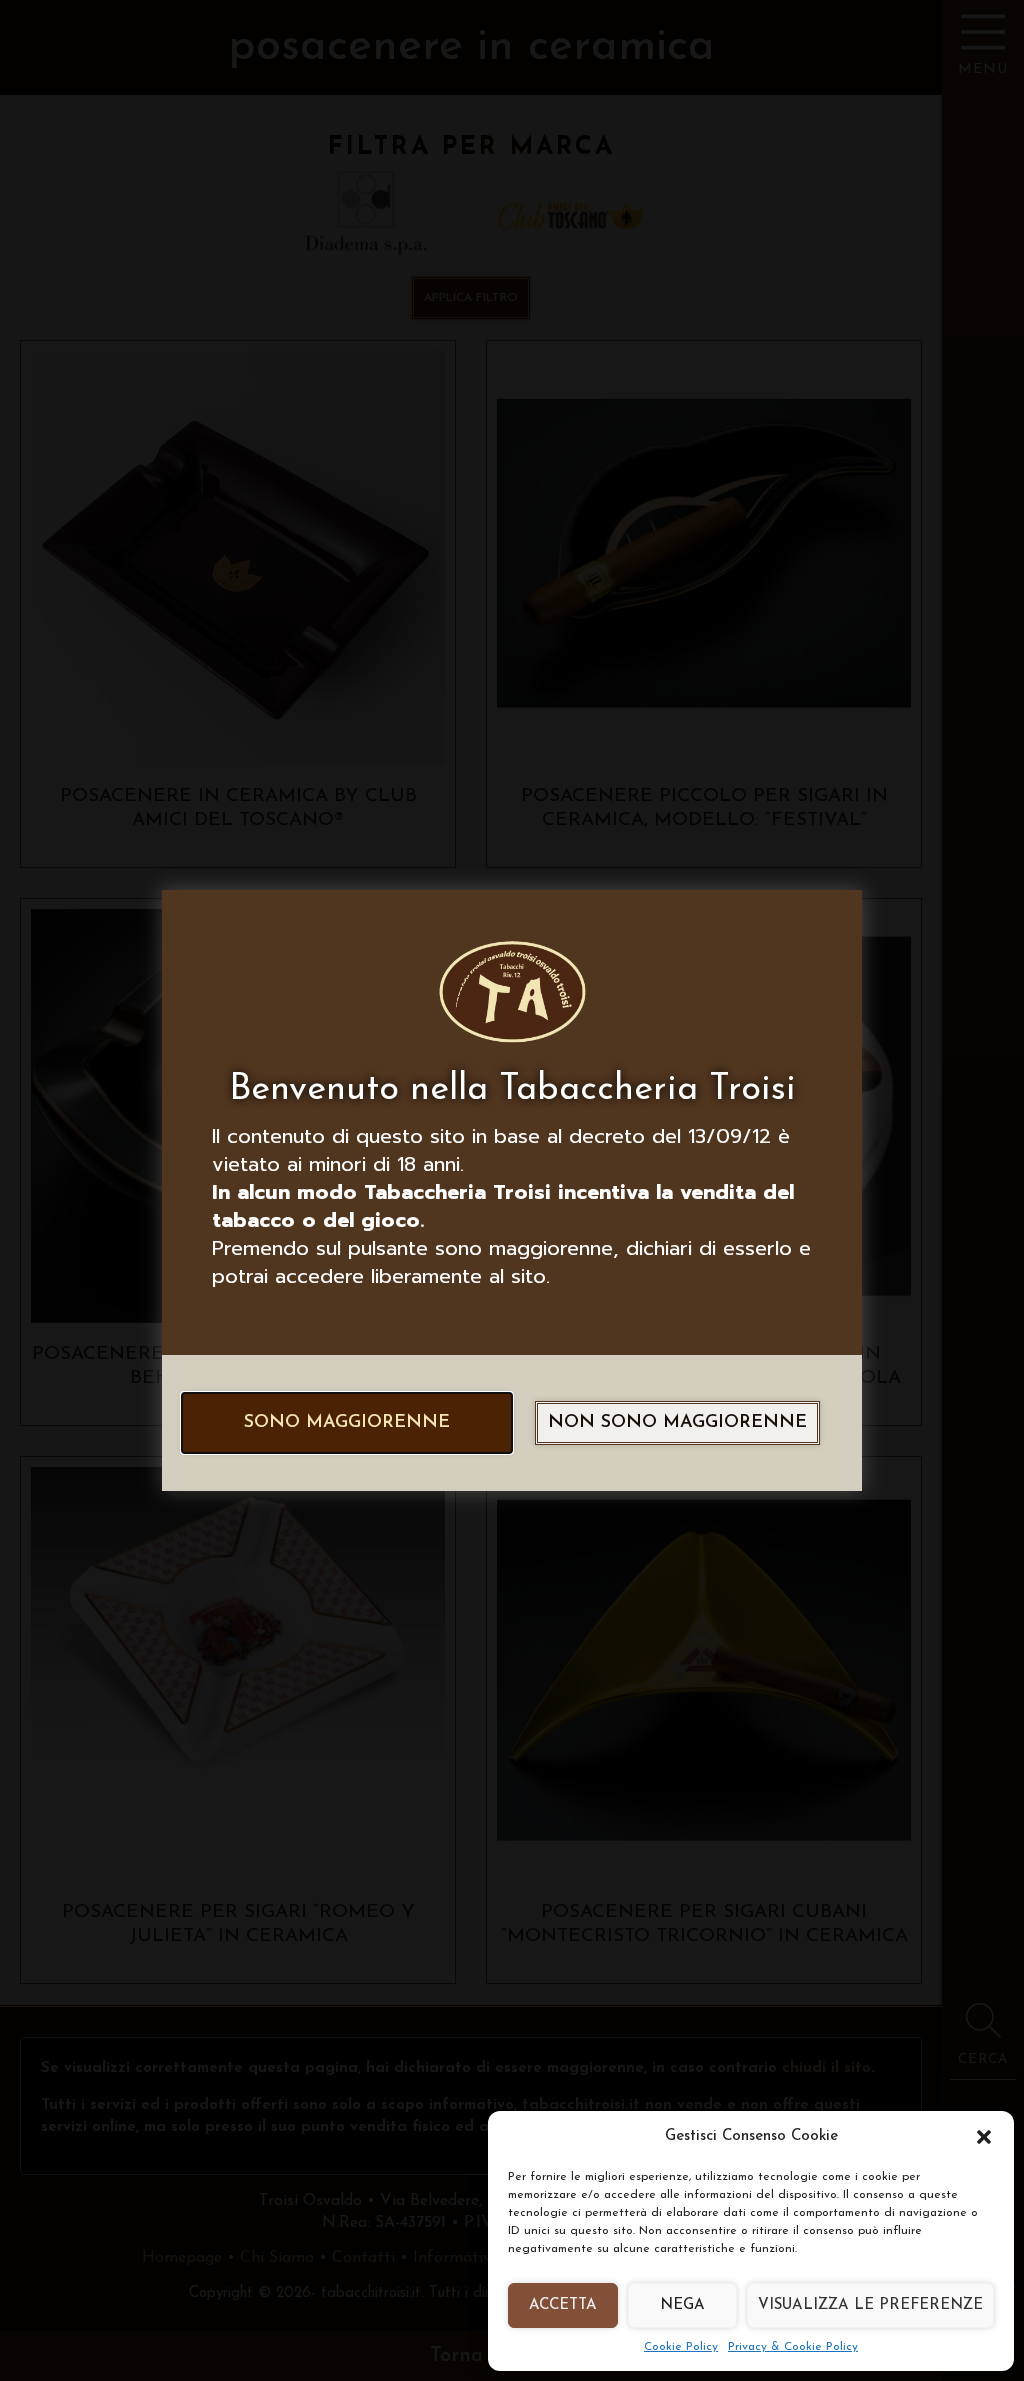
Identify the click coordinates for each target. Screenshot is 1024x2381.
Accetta (563, 2305)
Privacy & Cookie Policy (793, 2347)
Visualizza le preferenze (870, 2305)
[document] (512, 1190)
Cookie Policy (681, 2347)
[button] (984, 2137)
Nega (682, 2305)
